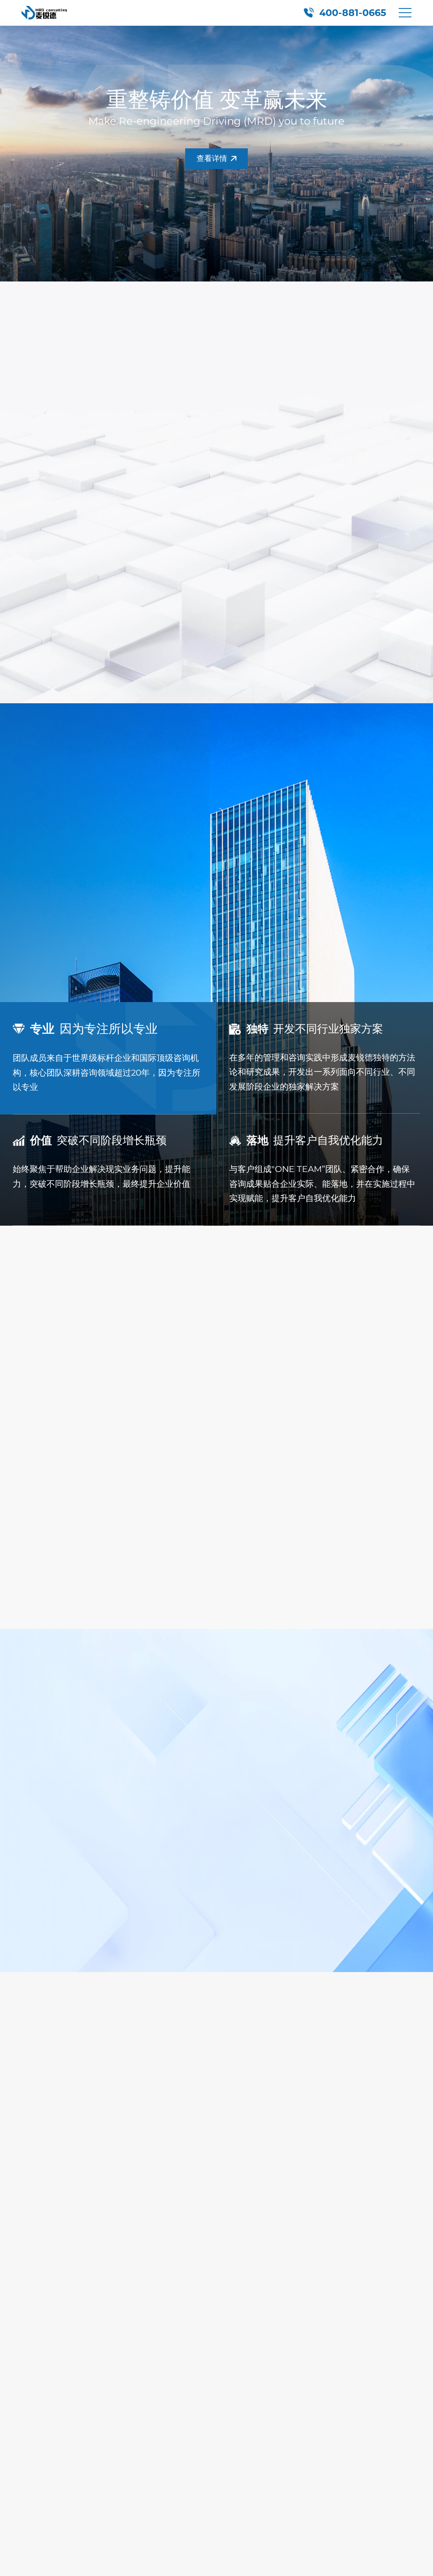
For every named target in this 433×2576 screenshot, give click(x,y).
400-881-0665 (353, 13)
